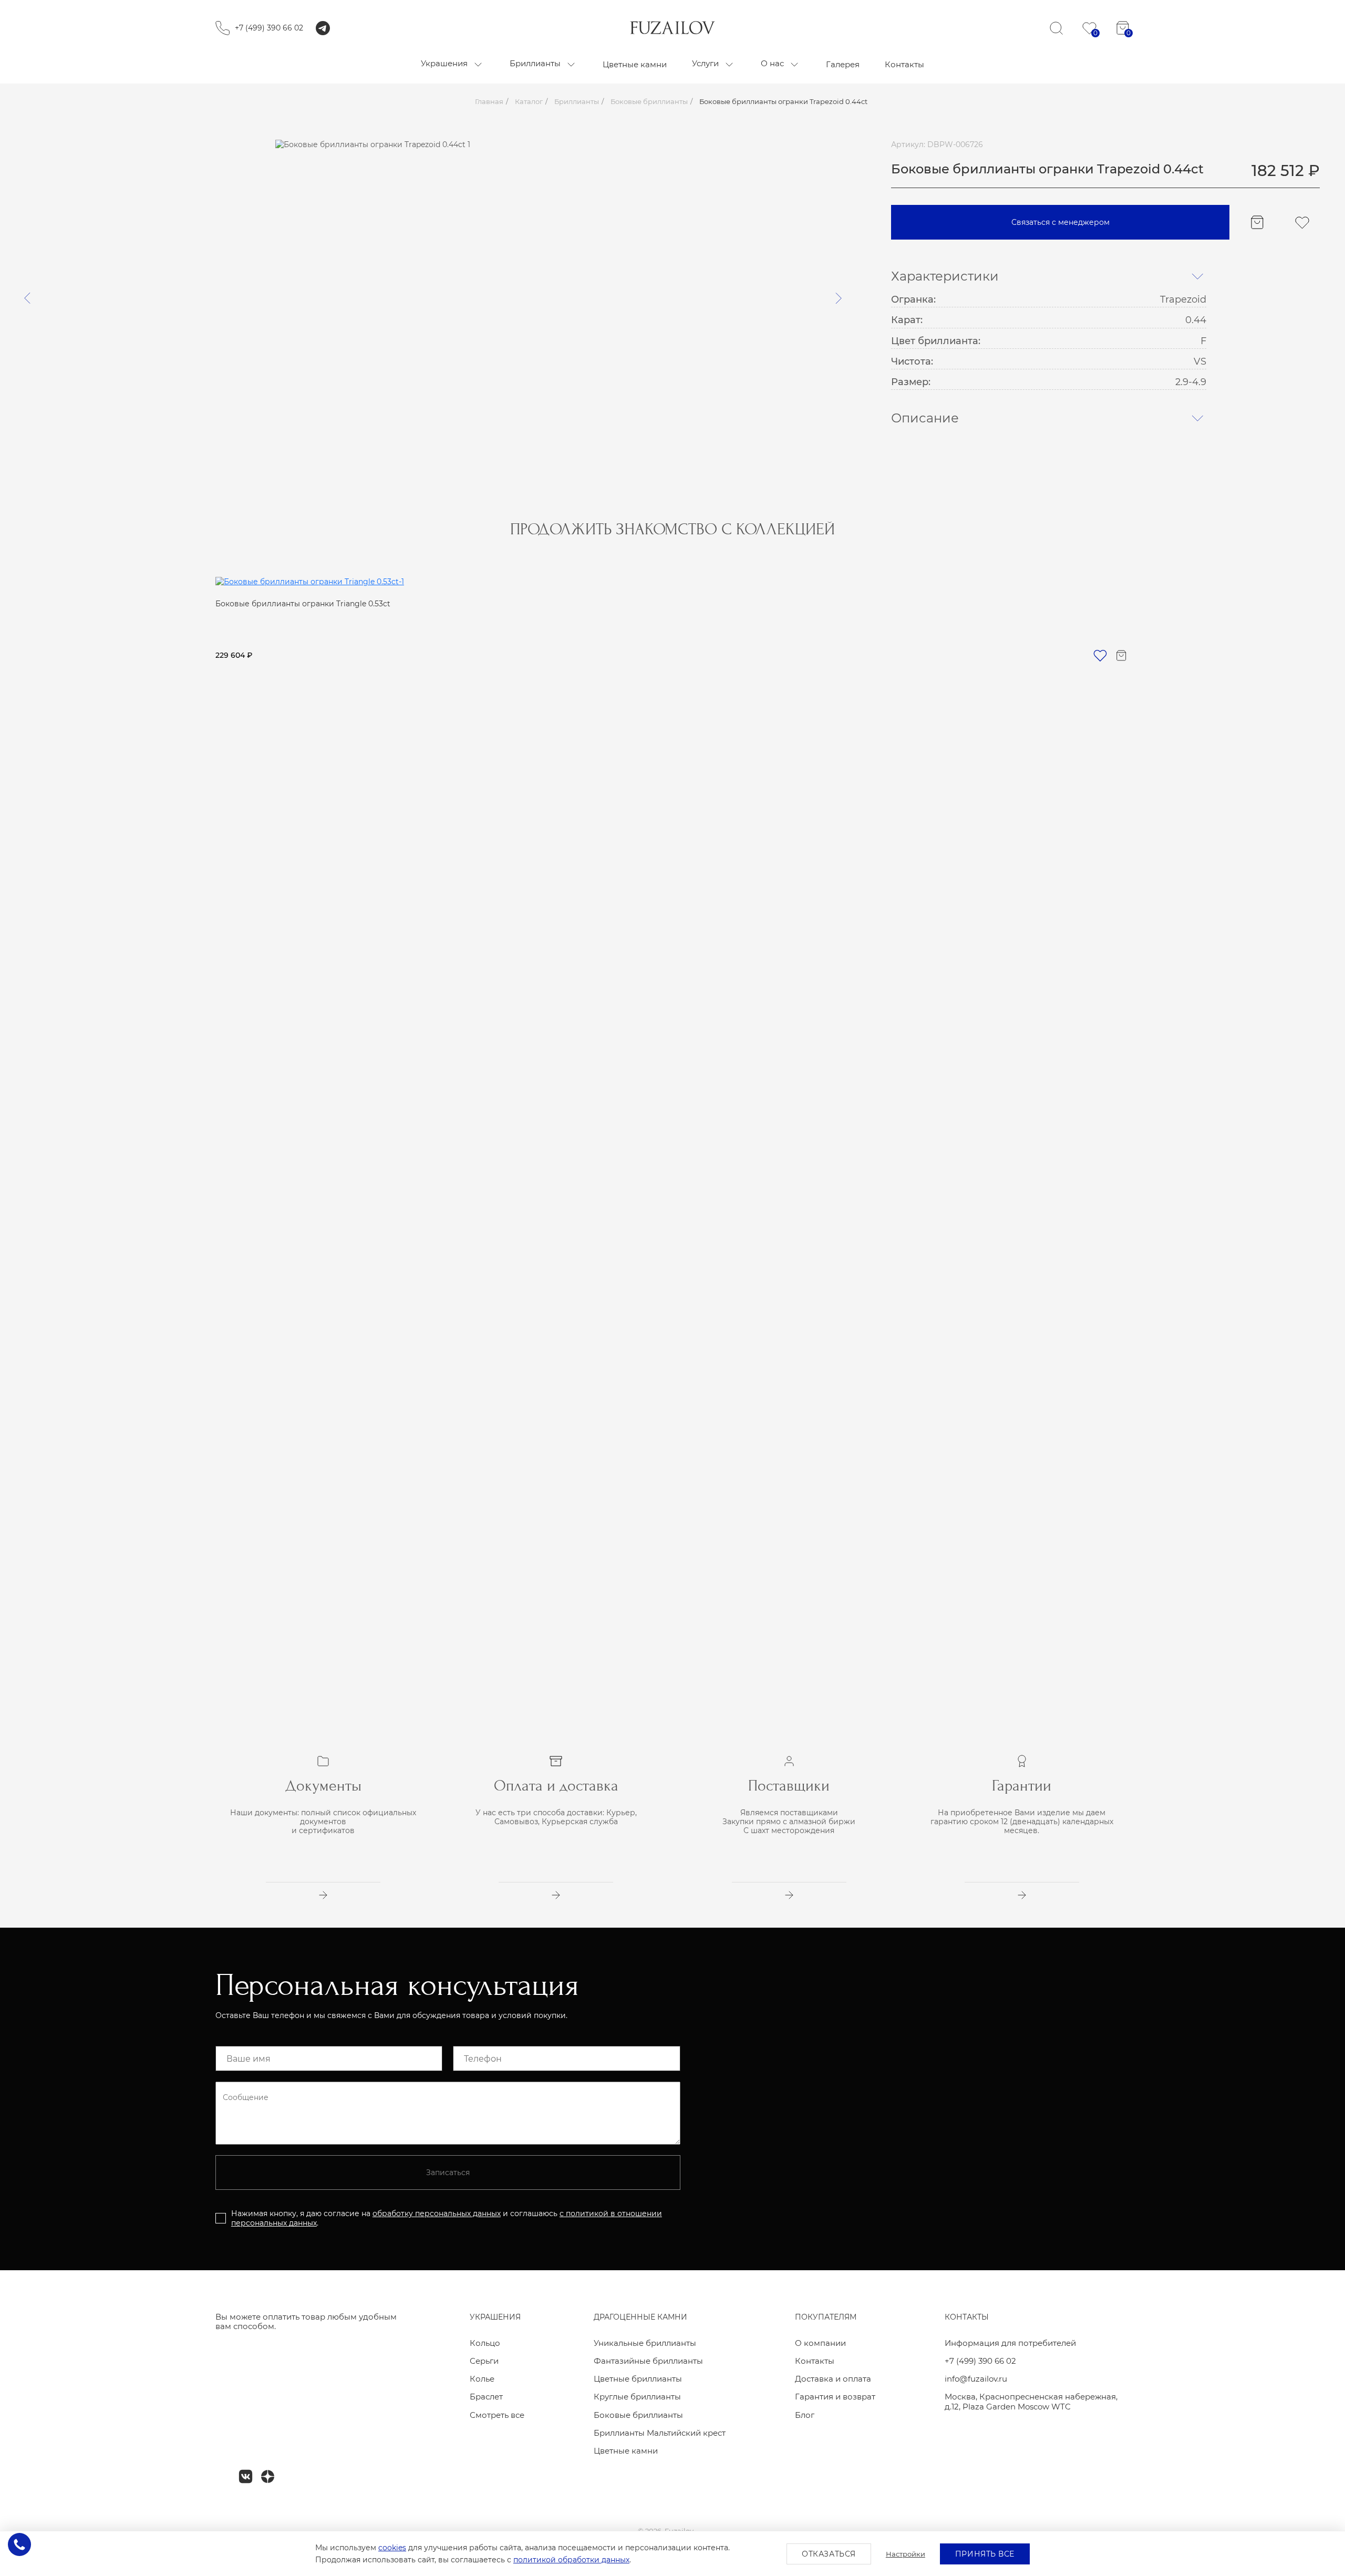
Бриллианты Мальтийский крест (660, 2433)
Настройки (906, 2554)
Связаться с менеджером (1061, 222)
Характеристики (945, 277)
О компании (820, 2343)
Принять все (985, 2554)
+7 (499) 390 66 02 (269, 28)
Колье (482, 2379)
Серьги (484, 2361)
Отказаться (829, 2554)
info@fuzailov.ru (976, 2379)
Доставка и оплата (833, 2379)
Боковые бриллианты (638, 2415)
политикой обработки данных (571, 2560)
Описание (925, 418)
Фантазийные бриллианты (648, 2361)
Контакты (815, 2361)
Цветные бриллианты (638, 2379)
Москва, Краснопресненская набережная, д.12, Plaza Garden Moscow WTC (1031, 2402)
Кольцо (485, 2343)
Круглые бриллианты (637, 2397)
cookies (392, 2548)
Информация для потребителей (1010, 2343)
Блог (805, 2415)
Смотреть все (497, 2415)
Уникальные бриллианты (645, 2343)
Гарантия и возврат (835, 2397)
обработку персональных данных (437, 2213)
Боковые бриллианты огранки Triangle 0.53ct (303, 604)
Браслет (486, 2397)
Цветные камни (626, 2451)
